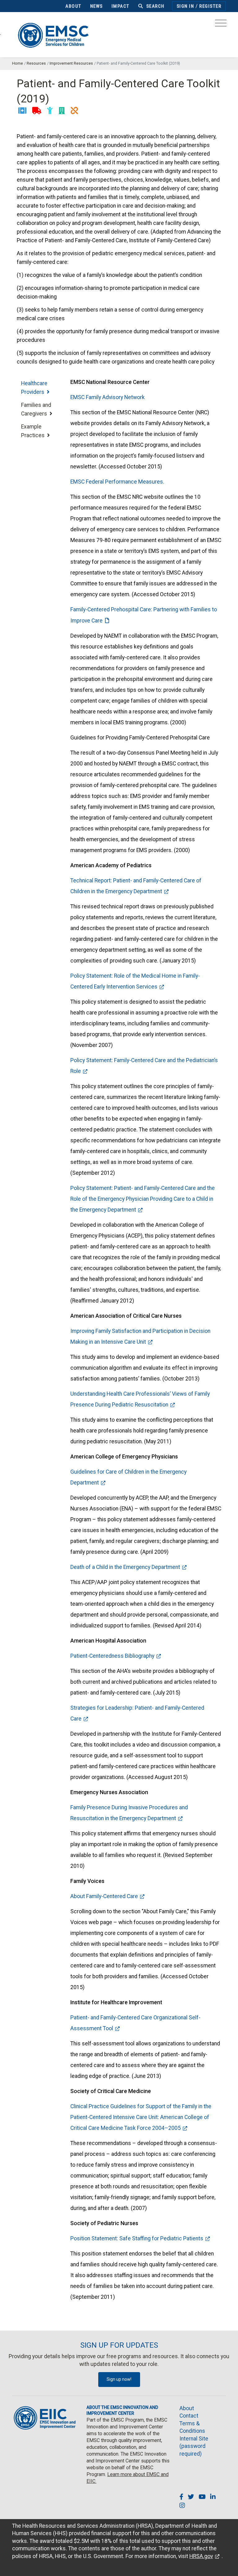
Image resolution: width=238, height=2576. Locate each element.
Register (210, 6)
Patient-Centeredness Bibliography (112, 1656)
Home (18, 63)
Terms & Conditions (192, 2427)
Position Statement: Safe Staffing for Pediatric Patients (137, 2238)
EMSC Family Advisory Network (108, 397)
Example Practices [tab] (34, 431)
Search (155, 6)
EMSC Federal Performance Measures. (117, 482)
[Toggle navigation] (221, 25)
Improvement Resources (71, 63)
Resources (36, 63)
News (97, 6)
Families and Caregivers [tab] (36, 409)
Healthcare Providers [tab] (34, 388)
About (73, 6)
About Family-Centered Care (104, 1896)
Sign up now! (119, 2379)
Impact (121, 6)
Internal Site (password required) (194, 2446)
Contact (189, 2416)
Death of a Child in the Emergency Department (125, 1567)
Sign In (185, 6)
